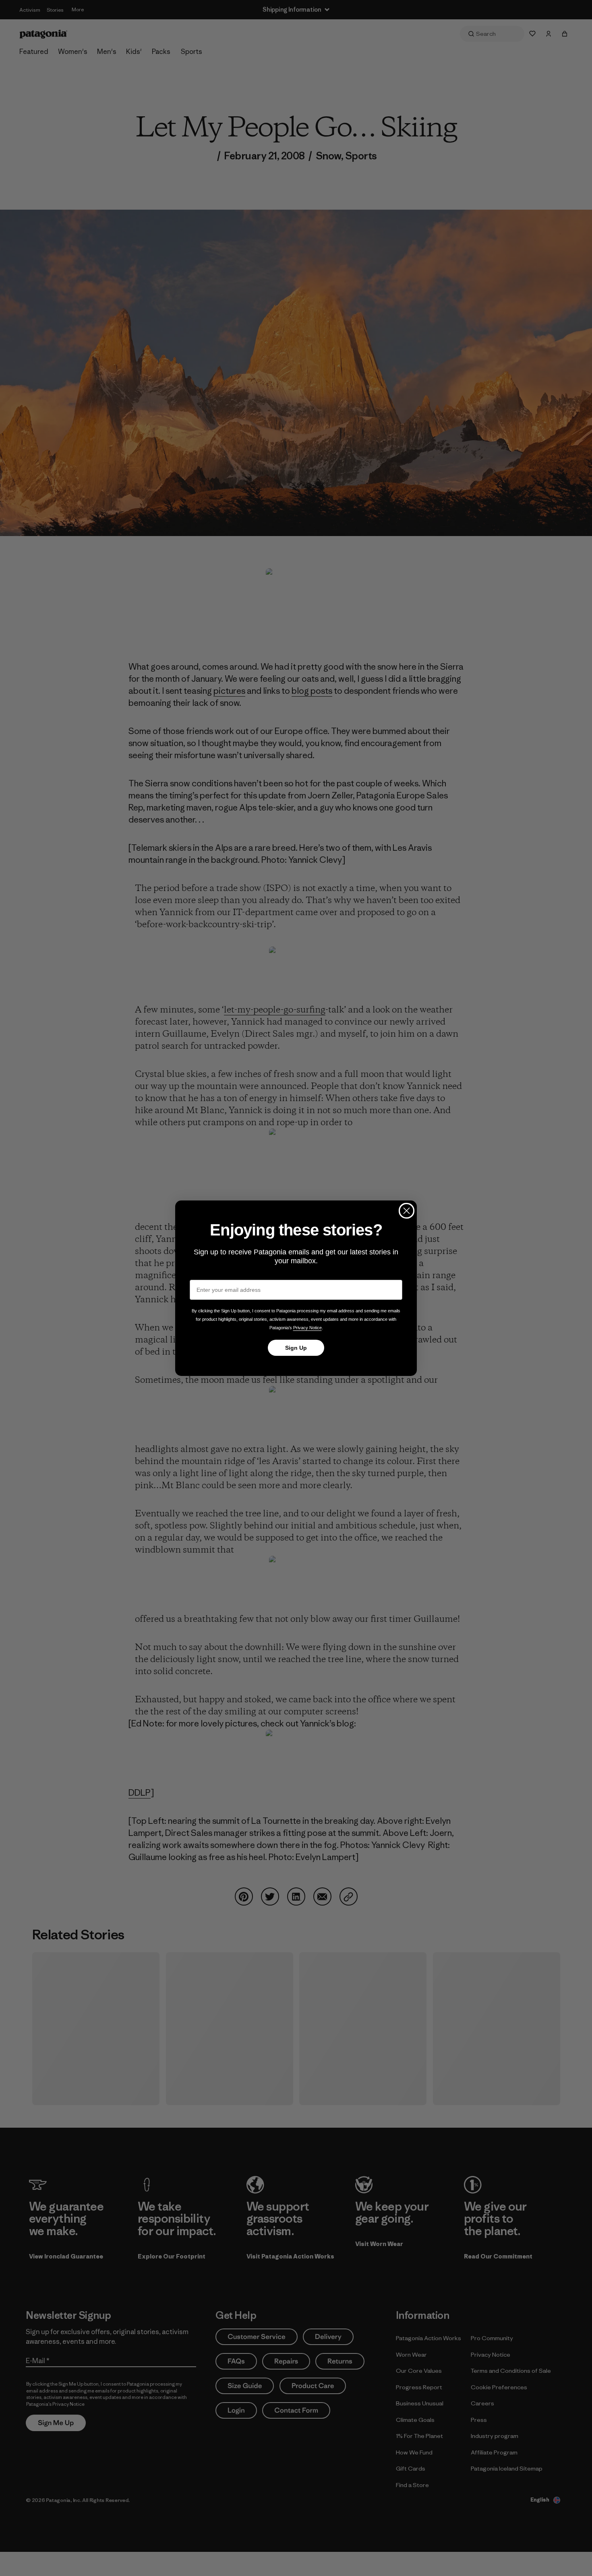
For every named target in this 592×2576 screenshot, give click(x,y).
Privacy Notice (307, 1328)
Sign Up (296, 1348)
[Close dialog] (407, 1211)
